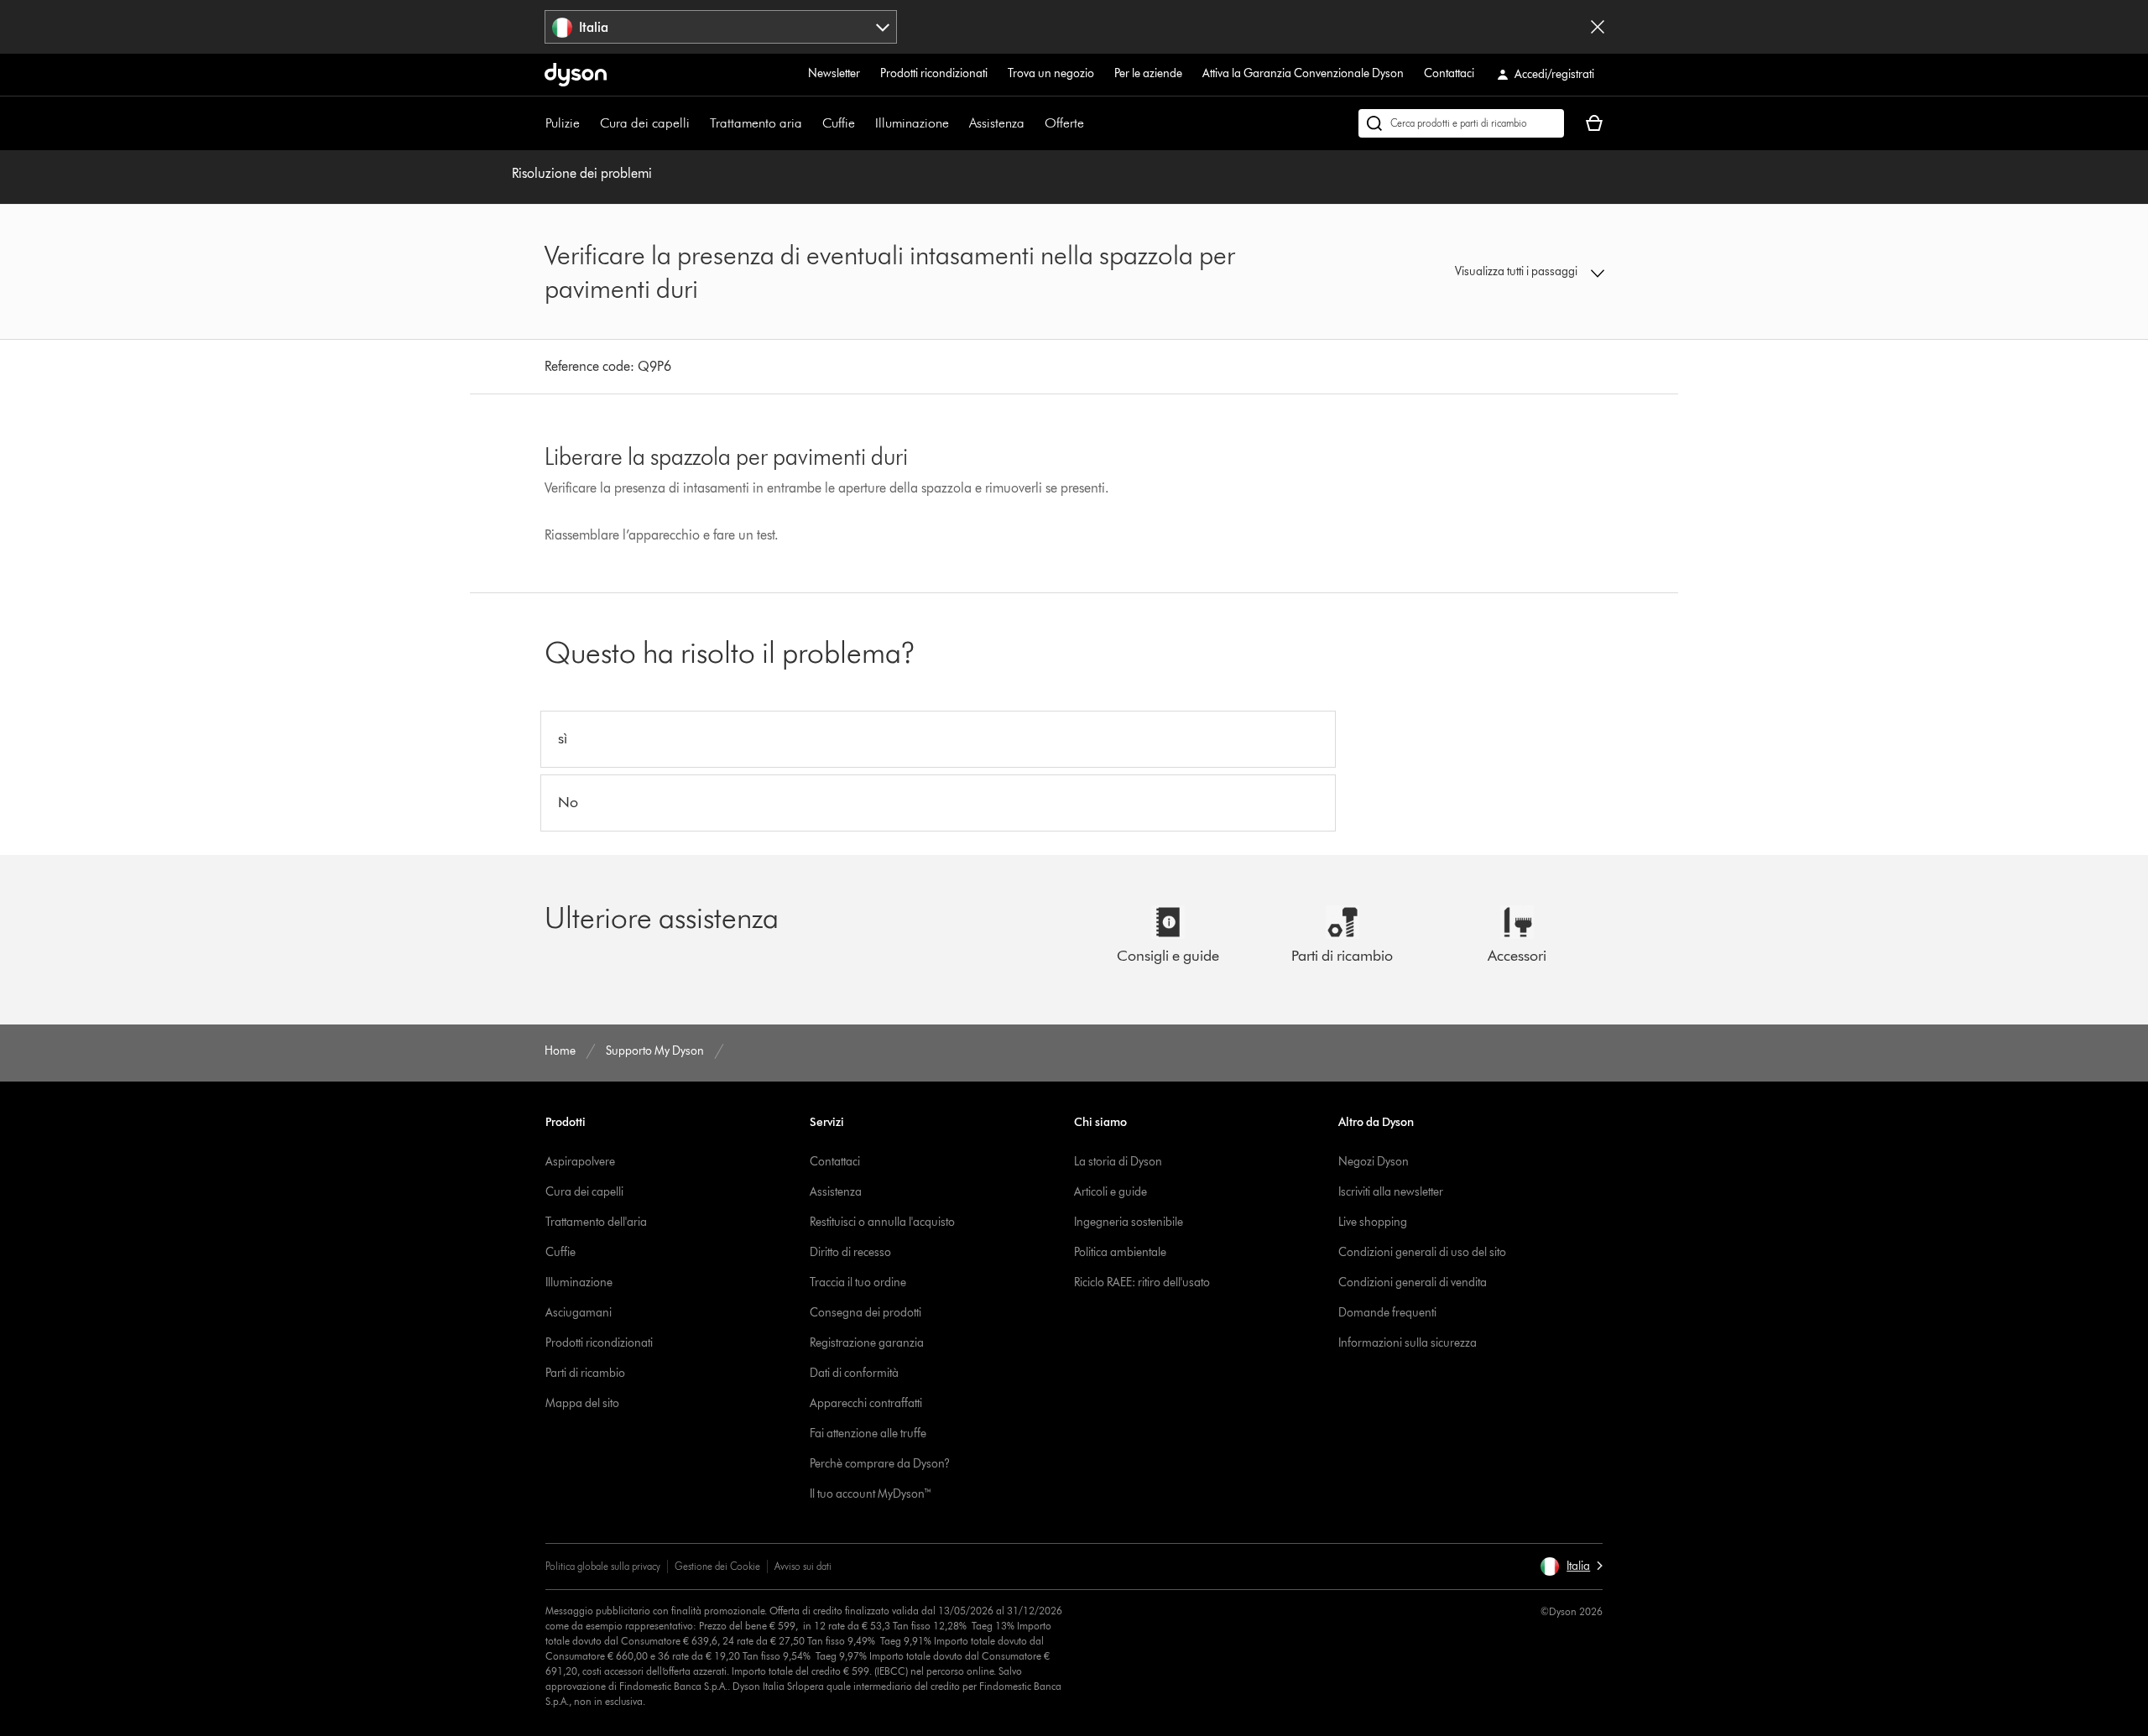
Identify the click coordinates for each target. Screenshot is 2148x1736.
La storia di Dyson (1118, 1162)
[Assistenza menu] (1033, 123)
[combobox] (721, 27)
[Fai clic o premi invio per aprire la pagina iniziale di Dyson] (576, 75)
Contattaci (1449, 73)
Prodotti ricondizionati (934, 73)
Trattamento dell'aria (596, 1222)
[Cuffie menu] (863, 123)
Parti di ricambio (585, 1373)
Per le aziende (1148, 73)
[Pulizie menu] (588, 123)
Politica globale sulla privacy (603, 1566)
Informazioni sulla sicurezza (1408, 1343)
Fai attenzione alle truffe (868, 1434)
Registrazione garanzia (867, 1343)
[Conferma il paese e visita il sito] (1598, 27)
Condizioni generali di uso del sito (1422, 1252)
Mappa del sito (582, 1403)
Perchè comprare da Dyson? (880, 1464)
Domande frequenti (1387, 1313)
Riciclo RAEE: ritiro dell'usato (1142, 1282)
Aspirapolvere (580, 1162)
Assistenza (997, 123)
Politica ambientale (1120, 1252)
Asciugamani (579, 1313)
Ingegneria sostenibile (1129, 1222)
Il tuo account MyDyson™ (871, 1494)
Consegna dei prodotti (865, 1313)
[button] (1482, 272)
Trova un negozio (1051, 73)
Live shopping (1373, 1222)
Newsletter (834, 73)
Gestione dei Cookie (717, 1566)
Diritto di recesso (850, 1252)
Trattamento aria (756, 123)
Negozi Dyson (1374, 1162)
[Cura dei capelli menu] (698, 123)
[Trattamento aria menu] (811, 123)
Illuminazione (912, 123)
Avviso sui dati (803, 1566)
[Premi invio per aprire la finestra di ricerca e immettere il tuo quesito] (1461, 123)
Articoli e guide (1110, 1192)
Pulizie (563, 123)
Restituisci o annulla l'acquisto (882, 1222)
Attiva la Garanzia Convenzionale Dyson (1303, 73)
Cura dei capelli (645, 123)
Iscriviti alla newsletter (1391, 1192)
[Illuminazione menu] (957, 123)
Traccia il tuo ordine (858, 1282)
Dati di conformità (854, 1373)
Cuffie (839, 123)
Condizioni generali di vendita (1413, 1282)
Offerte (1064, 123)
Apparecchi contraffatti (866, 1403)
